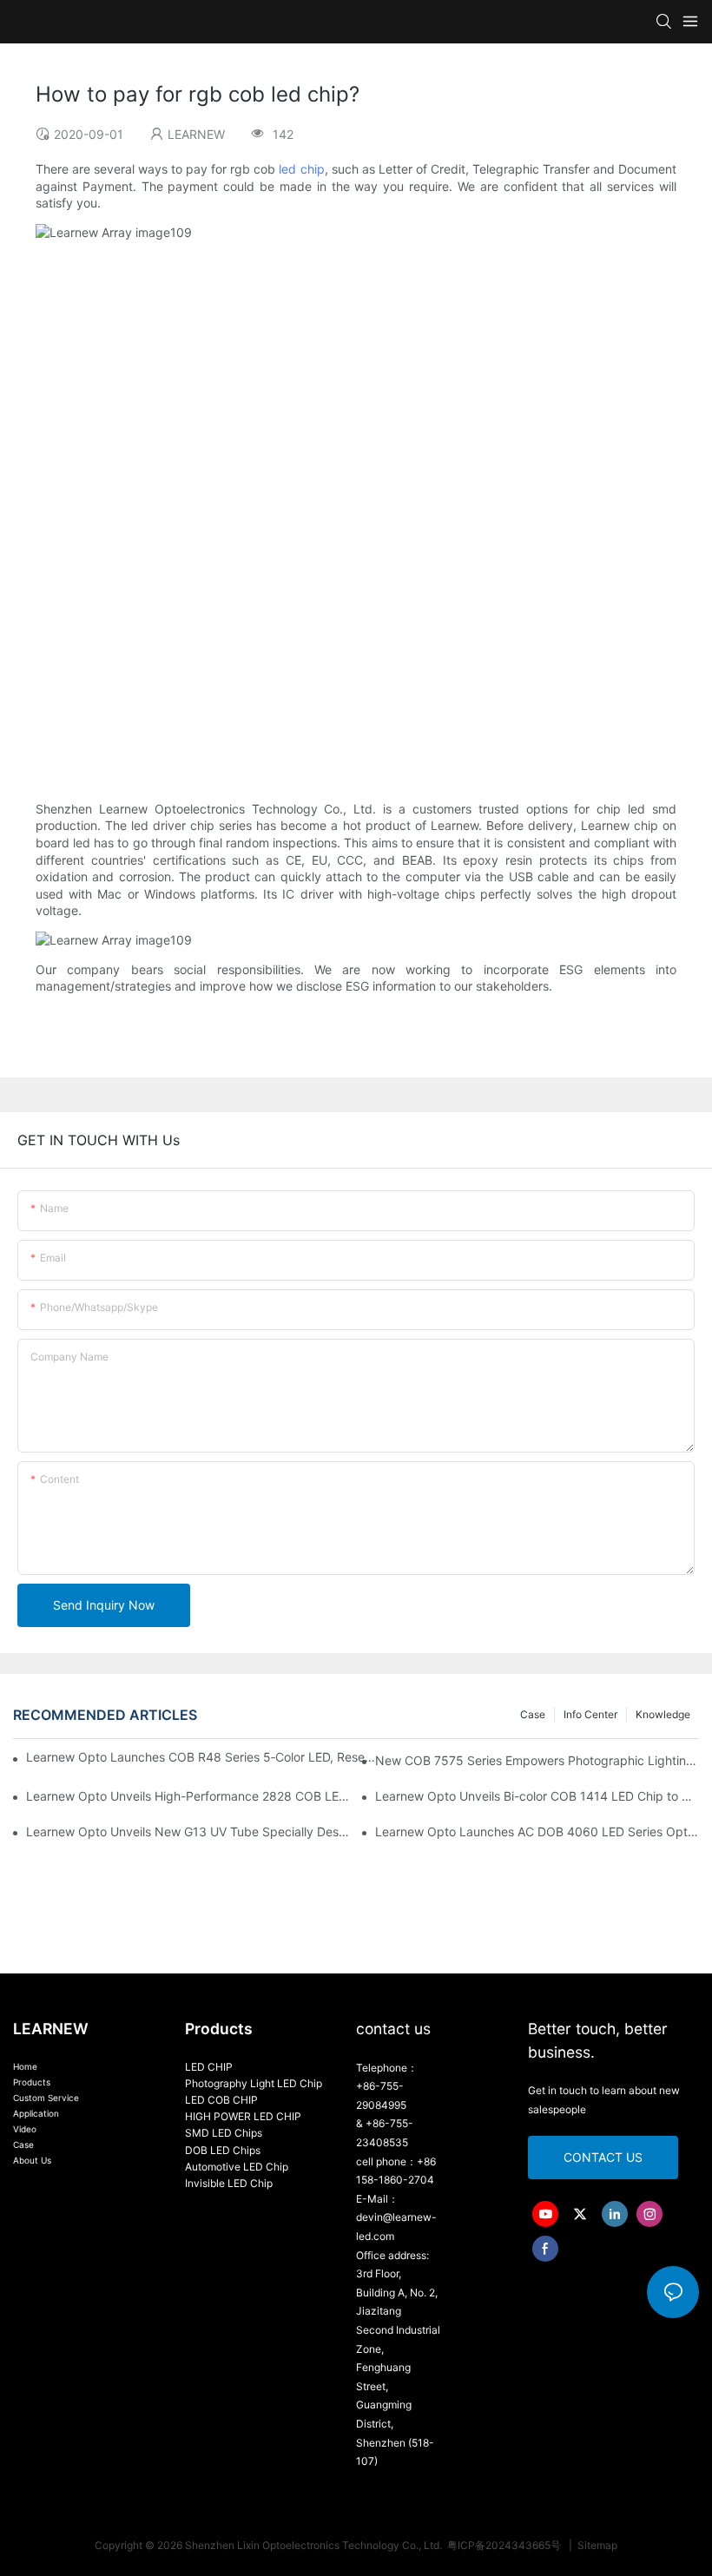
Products (32, 2082)
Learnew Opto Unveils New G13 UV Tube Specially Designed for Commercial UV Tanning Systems (188, 1832)
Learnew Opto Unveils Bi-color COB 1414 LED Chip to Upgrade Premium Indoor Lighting (537, 1796)
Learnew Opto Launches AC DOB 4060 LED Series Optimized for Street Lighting (537, 1832)
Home (25, 2066)
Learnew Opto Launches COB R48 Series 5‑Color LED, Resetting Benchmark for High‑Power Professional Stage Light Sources (201, 1757)
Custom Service (46, 2098)
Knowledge (663, 1714)
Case (533, 1714)
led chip (301, 169)
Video (25, 2129)
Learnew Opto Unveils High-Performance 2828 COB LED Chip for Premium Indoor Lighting (188, 1796)
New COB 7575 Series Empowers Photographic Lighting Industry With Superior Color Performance (537, 1760)
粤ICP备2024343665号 (505, 2545)
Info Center (590, 1714)
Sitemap (596, 2545)
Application (36, 2113)
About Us (32, 2160)
